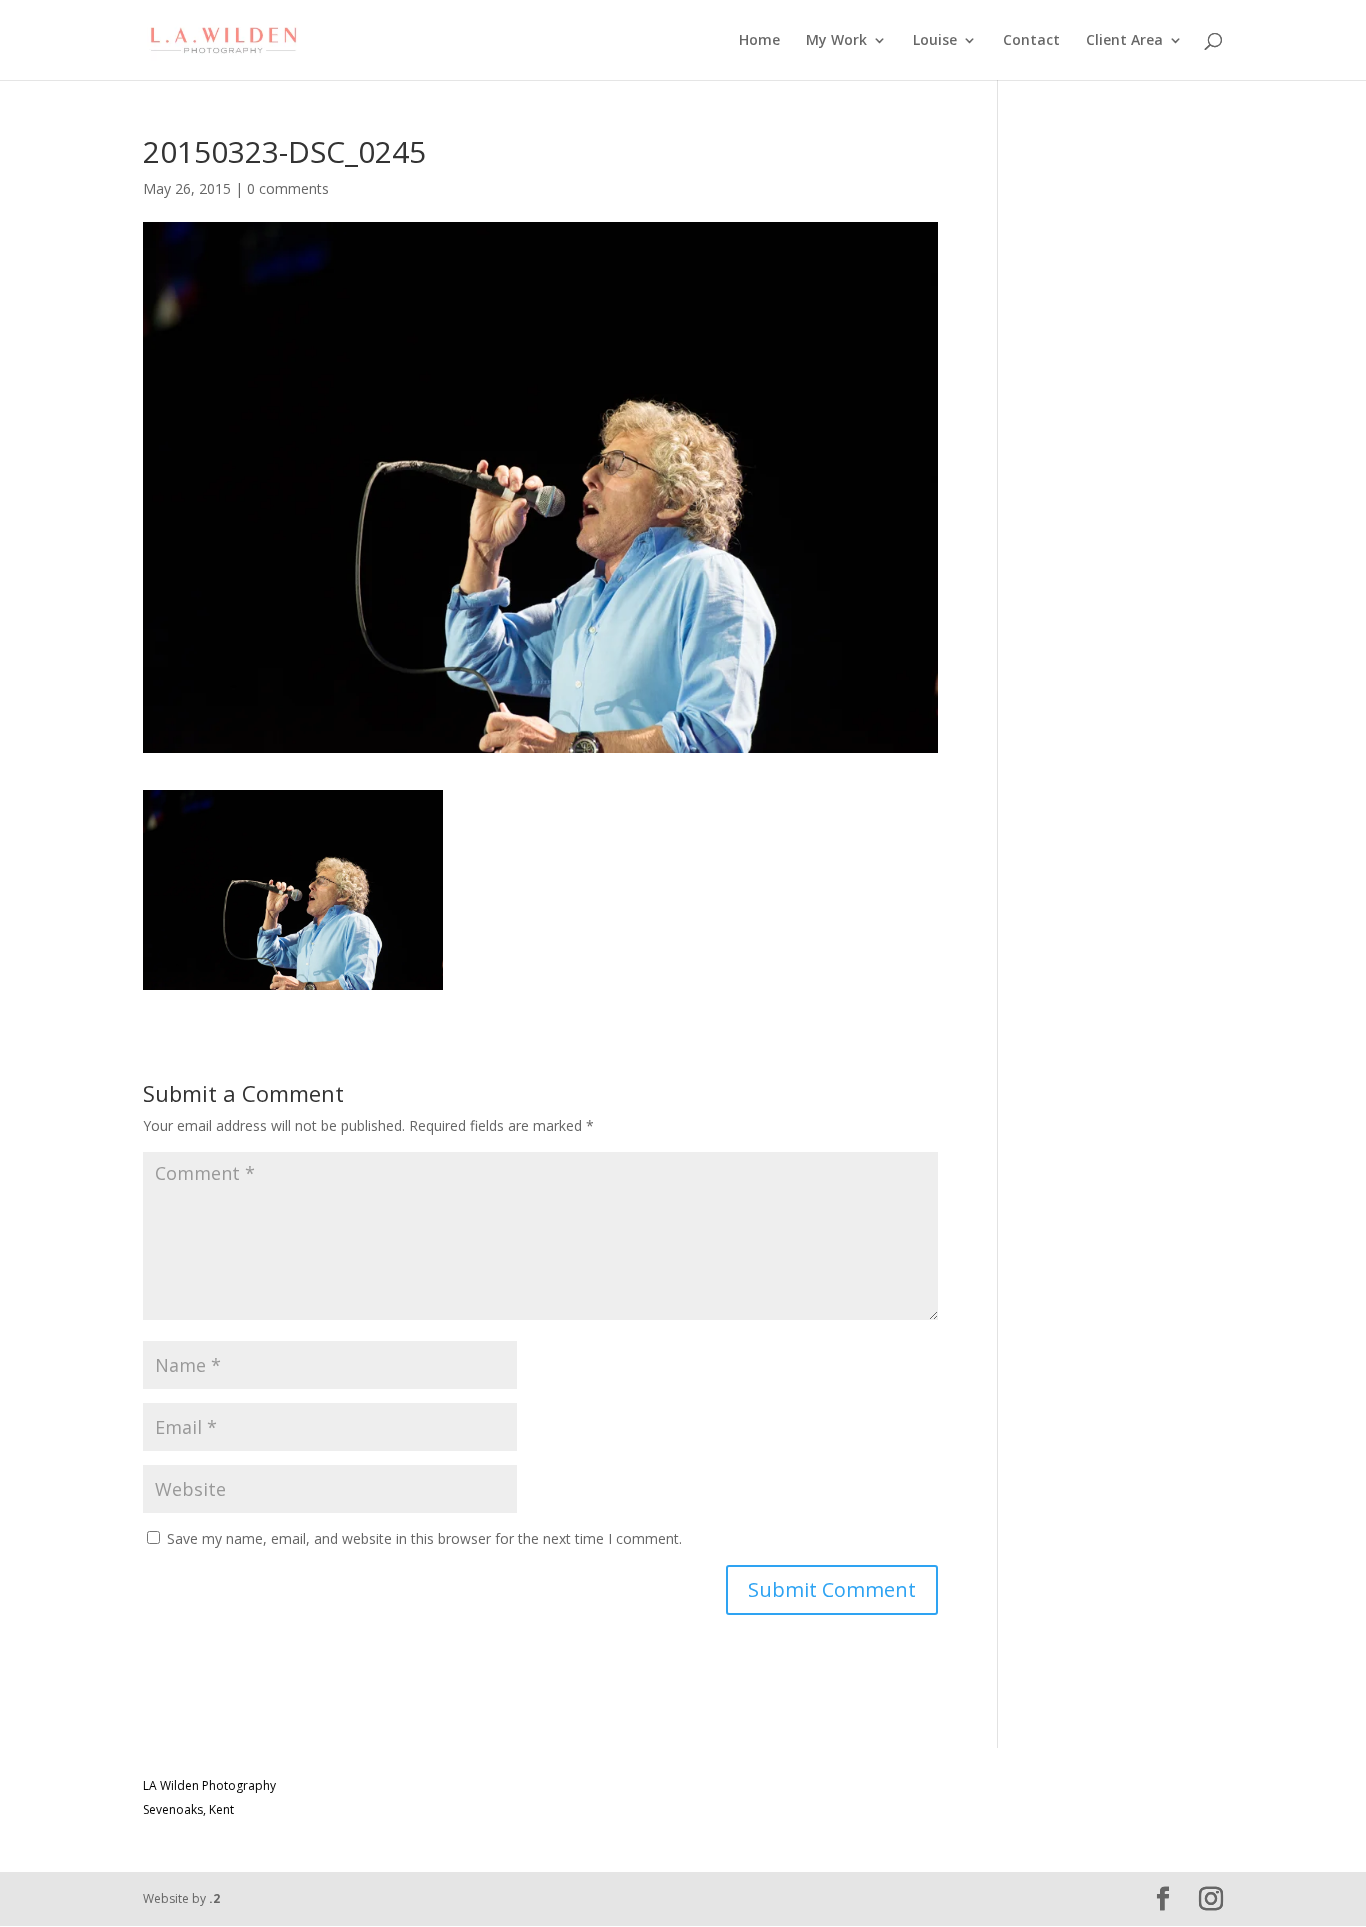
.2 (214, 1898)
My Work (836, 41)
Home (759, 41)
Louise (935, 41)
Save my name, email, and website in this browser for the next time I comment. (424, 1538)
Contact (1031, 41)
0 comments (288, 188)
